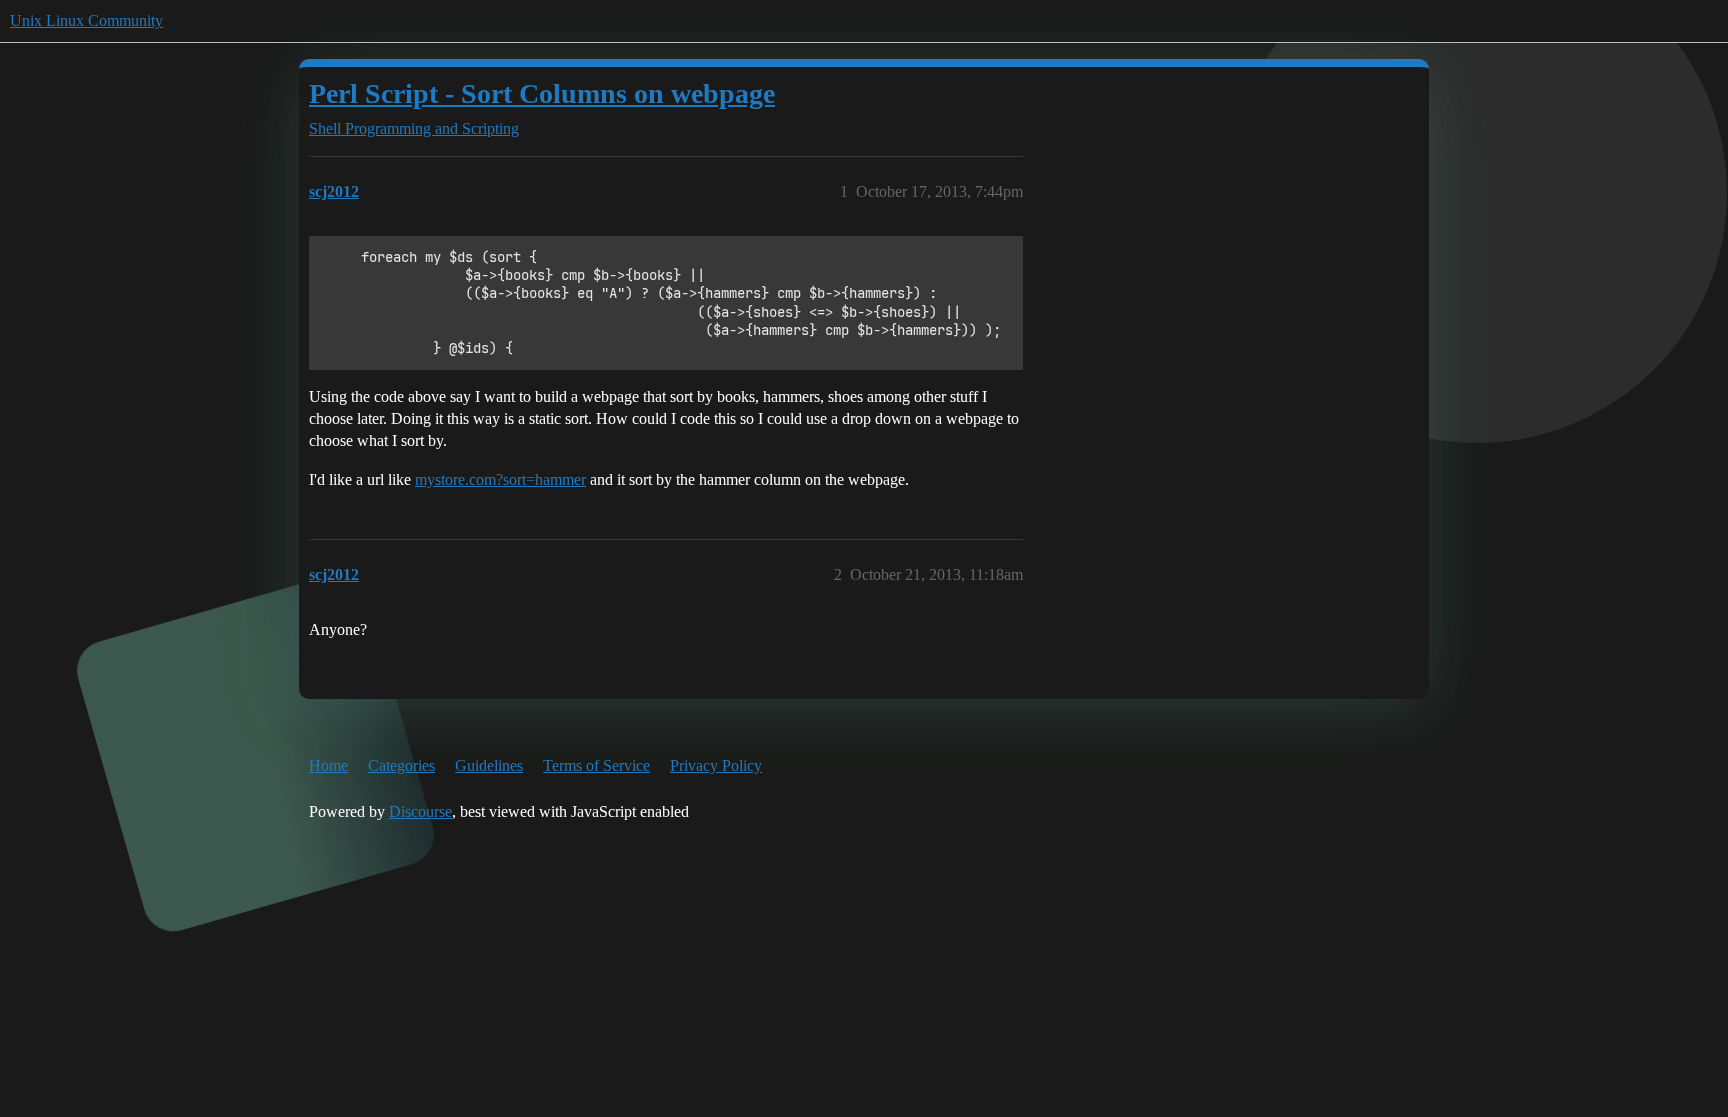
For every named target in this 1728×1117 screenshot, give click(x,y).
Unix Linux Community (86, 20)
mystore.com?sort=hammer (500, 479)
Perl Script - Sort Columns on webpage (542, 93)
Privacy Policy (716, 765)
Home (328, 765)
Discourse (420, 811)
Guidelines (489, 765)
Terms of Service (596, 765)
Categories (401, 765)
